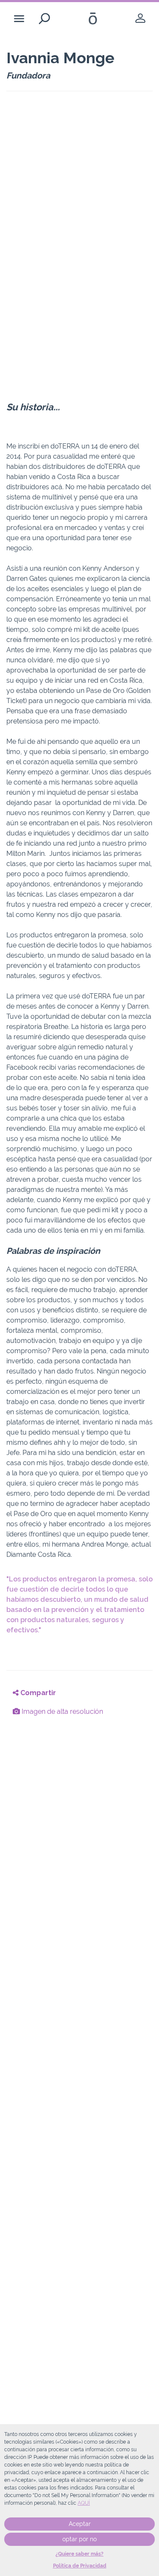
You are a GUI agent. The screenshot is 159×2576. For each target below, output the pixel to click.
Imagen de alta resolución (61, 1711)
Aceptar (80, 2524)
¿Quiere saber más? (79, 2554)
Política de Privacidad (80, 2566)
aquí (84, 2503)
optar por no (79, 2539)
